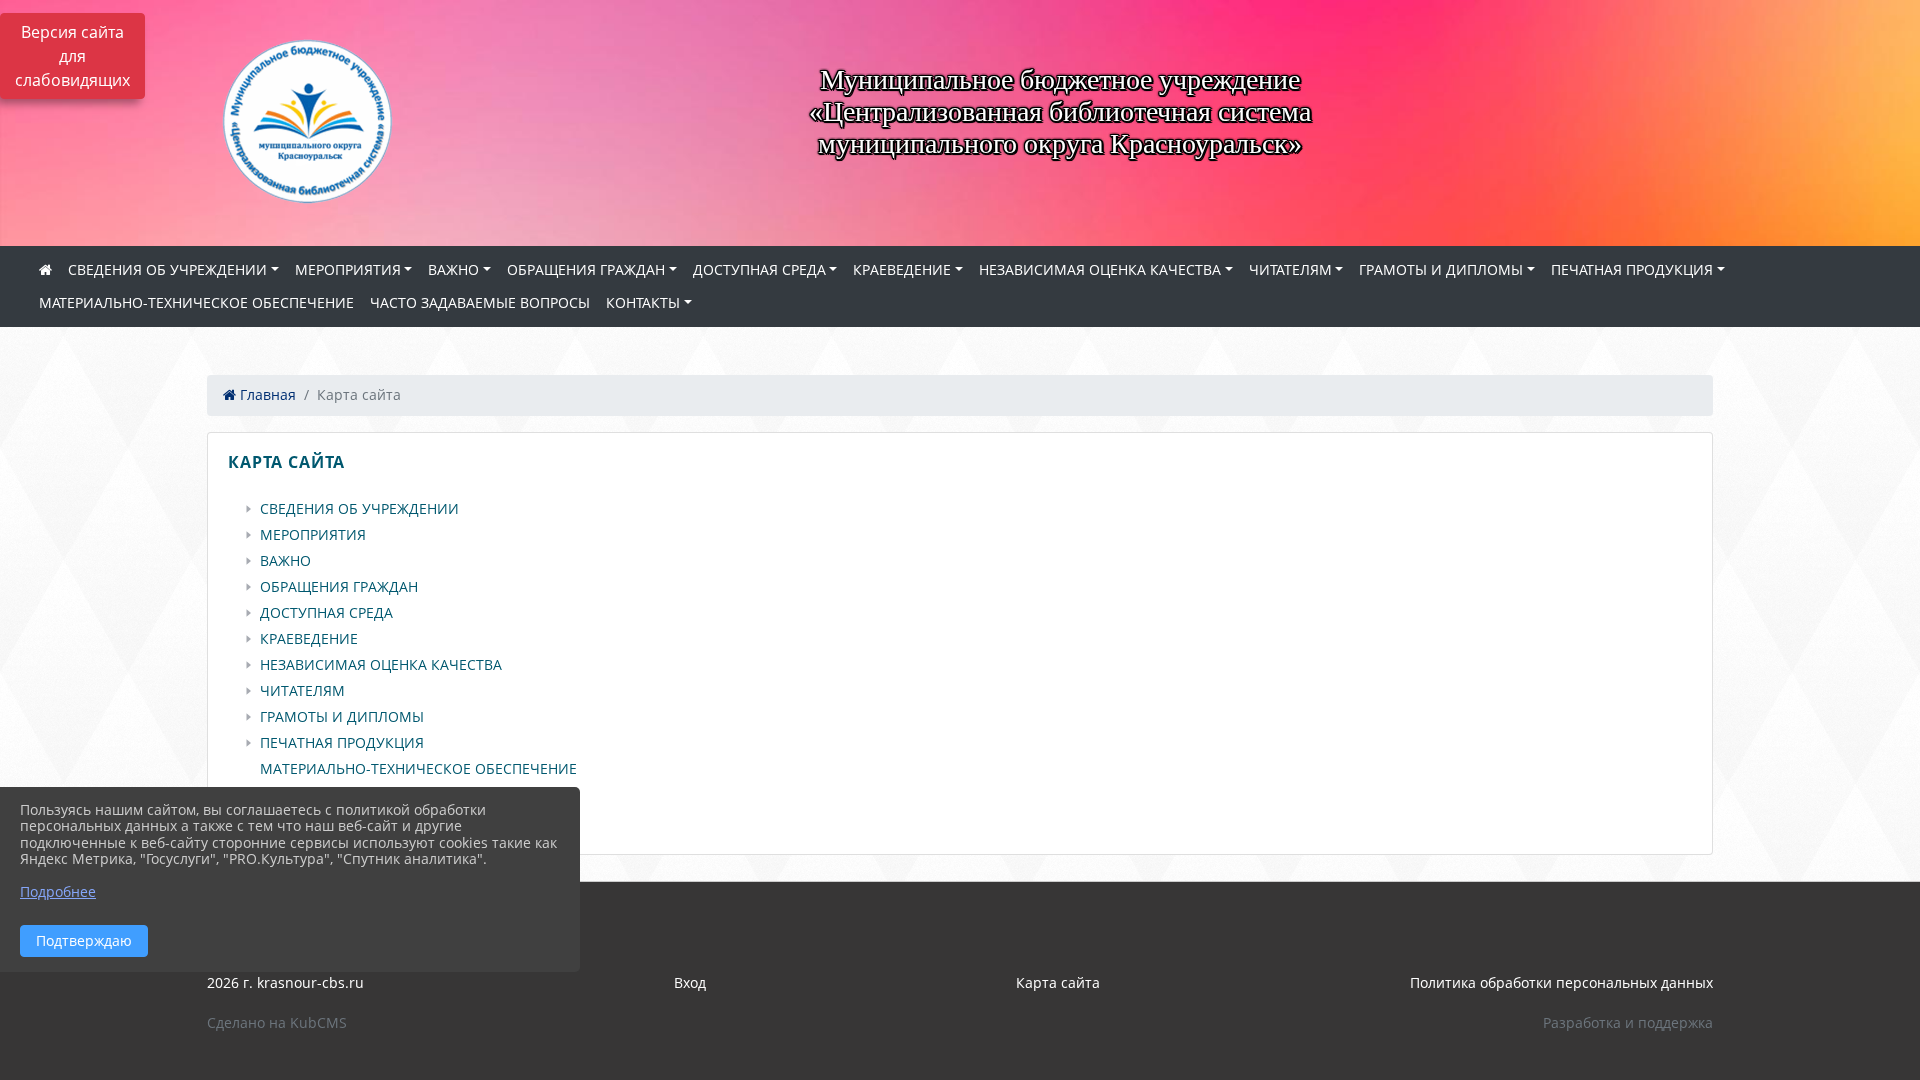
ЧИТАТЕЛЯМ (1290, 269)
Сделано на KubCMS (277, 1022)
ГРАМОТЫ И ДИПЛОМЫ (1441, 269)
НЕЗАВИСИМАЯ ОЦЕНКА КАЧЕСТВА (1100, 269)
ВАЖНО (453, 269)
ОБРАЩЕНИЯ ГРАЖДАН (586, 269)
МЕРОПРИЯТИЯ (348, 269)
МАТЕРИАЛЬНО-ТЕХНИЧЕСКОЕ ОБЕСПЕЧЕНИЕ (196, 302)
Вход (690, 982)
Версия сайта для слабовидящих (72, 56)
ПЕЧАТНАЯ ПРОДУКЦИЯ (1632, 269)
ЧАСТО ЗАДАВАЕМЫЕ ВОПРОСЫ (480, 302)
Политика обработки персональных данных (1561, 982)
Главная (266, 394)
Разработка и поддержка (1628, 1022)
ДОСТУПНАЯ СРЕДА (759, 269)
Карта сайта (1058, 982)
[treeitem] (964, 509)
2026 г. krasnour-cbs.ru (285, 982)
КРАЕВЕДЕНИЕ (902, 269)
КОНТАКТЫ (643, 302)
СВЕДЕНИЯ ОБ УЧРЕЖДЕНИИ (167, 269)
